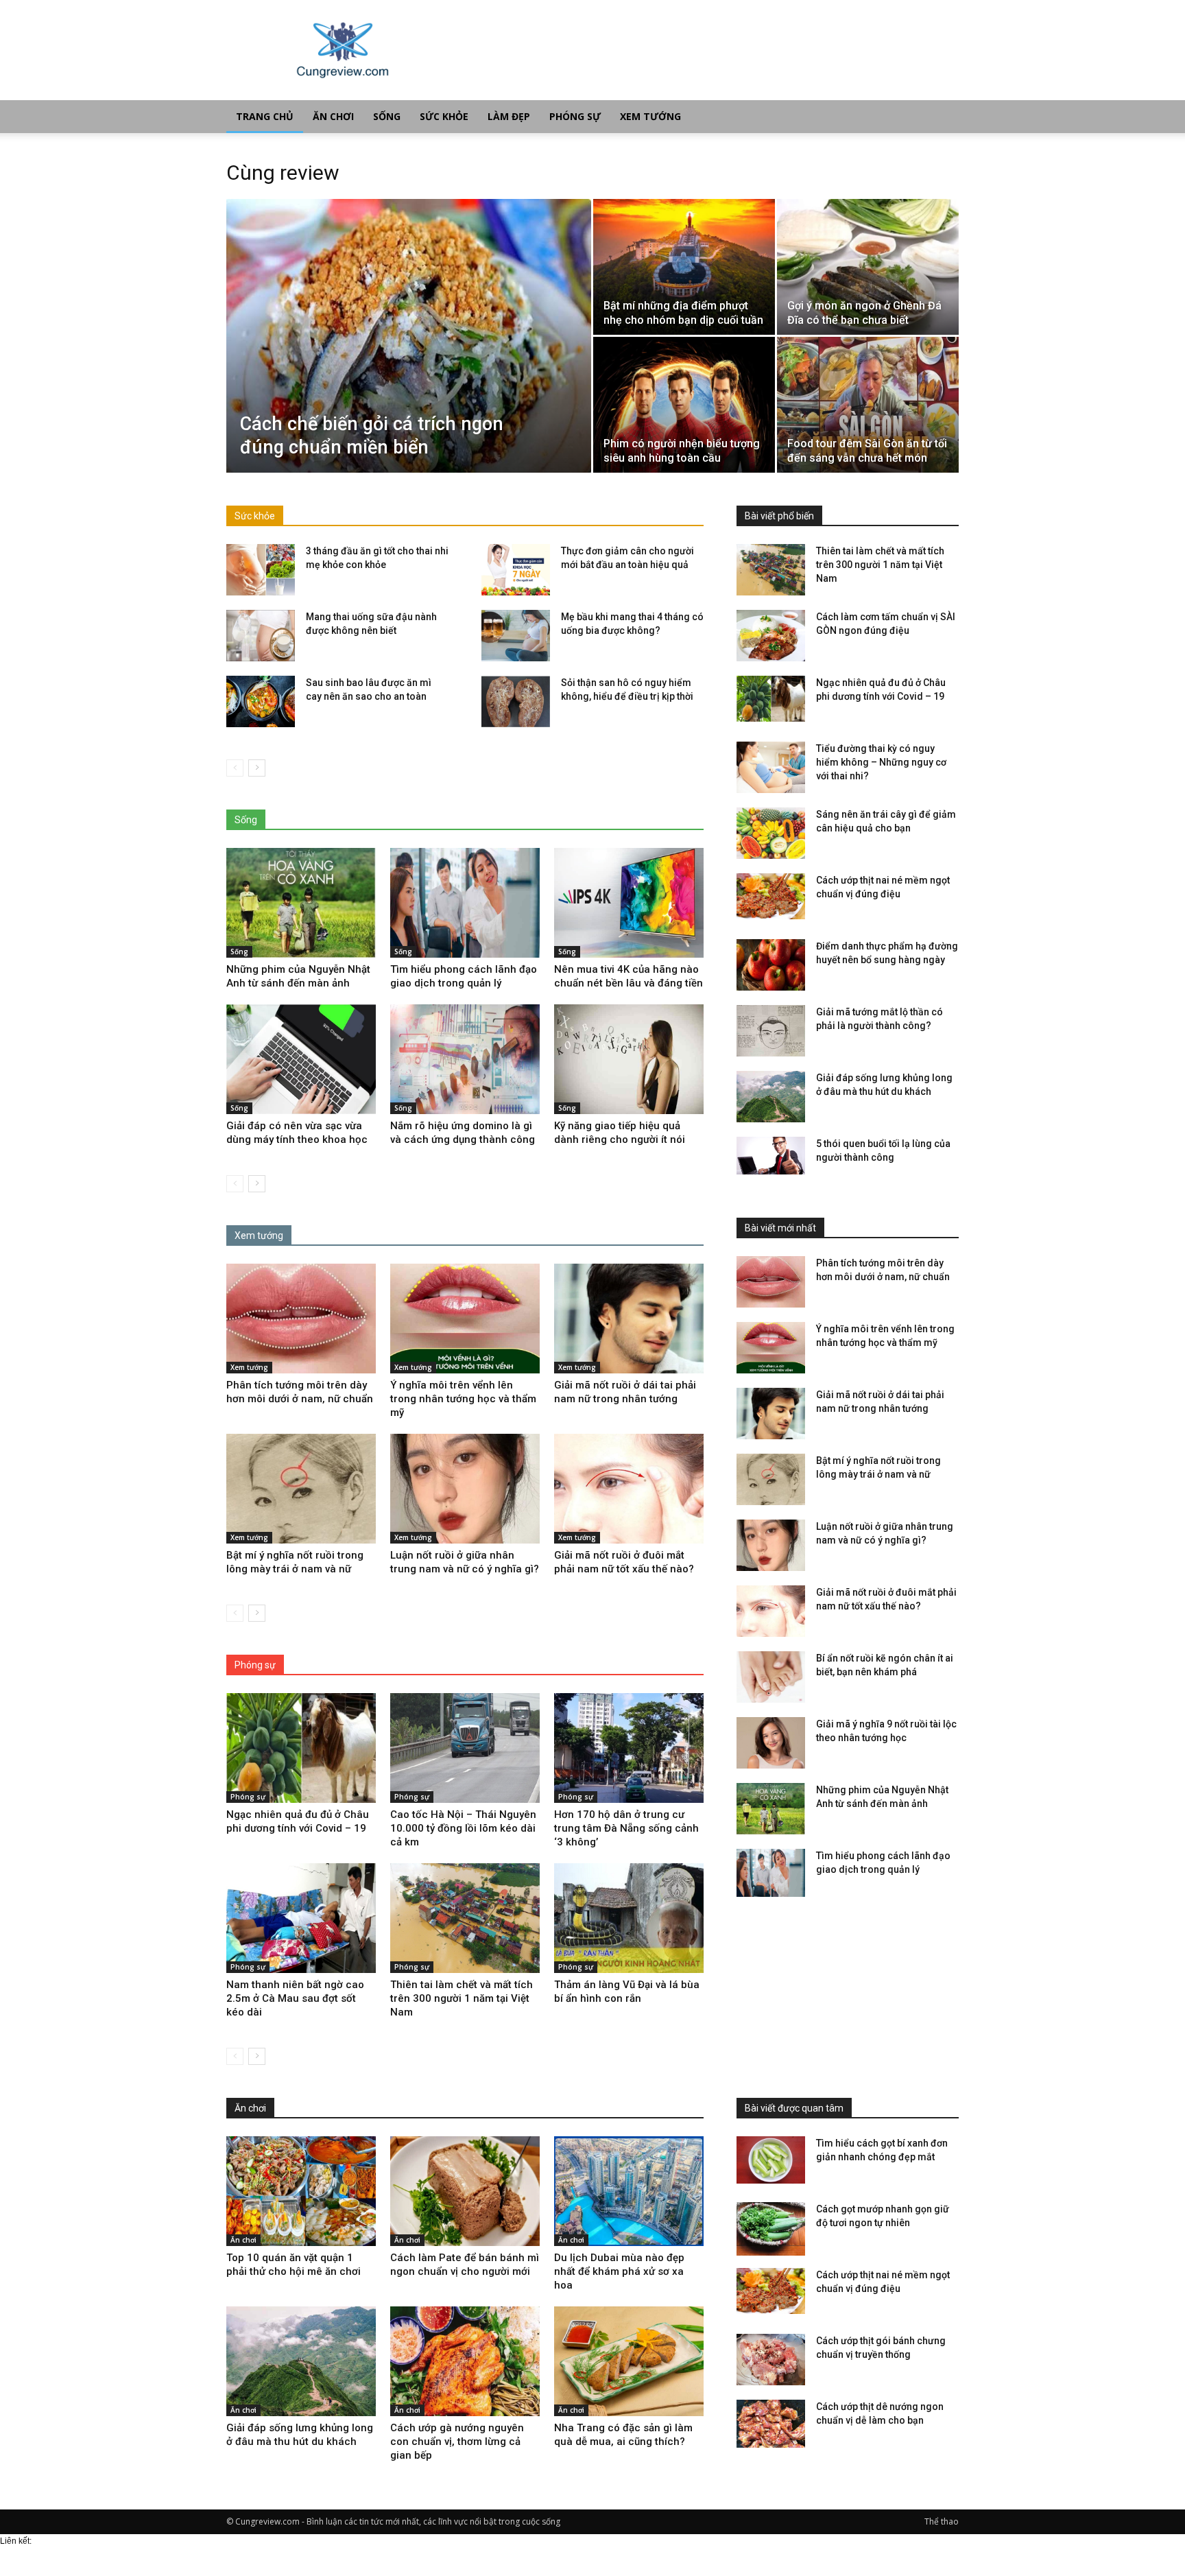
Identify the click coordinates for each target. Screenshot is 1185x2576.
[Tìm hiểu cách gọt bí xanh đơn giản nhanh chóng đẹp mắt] (771, 2160)
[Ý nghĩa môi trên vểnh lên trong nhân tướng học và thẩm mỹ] (465, 1319)
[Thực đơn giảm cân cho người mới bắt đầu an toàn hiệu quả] (516, 570)
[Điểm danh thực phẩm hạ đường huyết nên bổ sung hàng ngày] (771, 965)
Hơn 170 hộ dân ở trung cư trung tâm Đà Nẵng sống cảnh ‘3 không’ (626, 1828)
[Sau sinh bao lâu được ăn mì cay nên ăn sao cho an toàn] (261, 701)
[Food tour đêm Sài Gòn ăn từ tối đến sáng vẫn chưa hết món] (868, 405)
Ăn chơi (333, 116)
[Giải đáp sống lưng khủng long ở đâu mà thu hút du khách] (771, 1097)
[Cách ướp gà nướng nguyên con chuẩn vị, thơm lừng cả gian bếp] (465, 2361)
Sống (387, 116)
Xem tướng (650, 116)
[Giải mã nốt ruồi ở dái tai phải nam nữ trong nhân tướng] (629, 1319)
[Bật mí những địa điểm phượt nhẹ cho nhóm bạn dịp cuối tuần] (684, 267)
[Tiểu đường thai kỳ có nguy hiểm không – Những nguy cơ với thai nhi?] (771, 767)
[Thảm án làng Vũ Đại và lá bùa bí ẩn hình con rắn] (629, 1918)
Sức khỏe (444, 116)
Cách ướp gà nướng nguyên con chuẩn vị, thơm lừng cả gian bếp (457, 2442)
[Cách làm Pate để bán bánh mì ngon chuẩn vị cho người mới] (465, 2191)
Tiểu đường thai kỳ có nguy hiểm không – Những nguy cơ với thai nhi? (881, 762)
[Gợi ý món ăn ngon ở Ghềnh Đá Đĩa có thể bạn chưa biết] (868, 267)
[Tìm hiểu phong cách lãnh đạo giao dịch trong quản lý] (465, 903)
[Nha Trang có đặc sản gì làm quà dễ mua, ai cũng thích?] (629, 2361)
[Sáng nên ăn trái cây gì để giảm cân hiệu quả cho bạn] (771, 833)
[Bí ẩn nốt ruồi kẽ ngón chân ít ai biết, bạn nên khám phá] (771, 1677)
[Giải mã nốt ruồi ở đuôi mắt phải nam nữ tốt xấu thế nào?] (629, 1489)
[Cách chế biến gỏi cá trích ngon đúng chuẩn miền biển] (409, 336)
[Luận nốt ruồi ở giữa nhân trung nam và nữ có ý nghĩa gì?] (465, 1489)
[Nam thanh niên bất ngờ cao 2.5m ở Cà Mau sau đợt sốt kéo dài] (301, 1918)
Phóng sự (575, 116)
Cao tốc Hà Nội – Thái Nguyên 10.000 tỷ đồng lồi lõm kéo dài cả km (463, 1828)
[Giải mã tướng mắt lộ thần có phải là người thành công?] (771, 1031)
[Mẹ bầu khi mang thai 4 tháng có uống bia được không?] (516, 636)
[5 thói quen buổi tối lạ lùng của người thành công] (771, 1156)
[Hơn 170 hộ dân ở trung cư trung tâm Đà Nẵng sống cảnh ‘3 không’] (629, 1748)
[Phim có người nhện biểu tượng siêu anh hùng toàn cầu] (684, 405)
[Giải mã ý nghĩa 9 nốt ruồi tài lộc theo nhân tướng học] (771, 1743)
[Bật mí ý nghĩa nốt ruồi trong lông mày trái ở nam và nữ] (301, 1489)
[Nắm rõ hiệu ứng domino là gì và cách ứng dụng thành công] (465, 1059)
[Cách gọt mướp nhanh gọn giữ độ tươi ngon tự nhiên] (771, 2229)
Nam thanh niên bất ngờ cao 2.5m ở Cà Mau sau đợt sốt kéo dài (295, 1998)
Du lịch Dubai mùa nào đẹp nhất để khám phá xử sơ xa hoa (619, 2271)
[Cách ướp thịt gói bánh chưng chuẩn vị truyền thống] (771, 2360)
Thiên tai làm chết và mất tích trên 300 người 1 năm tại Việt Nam (462, 1998)
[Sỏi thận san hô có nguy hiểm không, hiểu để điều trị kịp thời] (516, 701)
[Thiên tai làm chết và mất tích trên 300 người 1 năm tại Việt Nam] (465, 1918)
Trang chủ (265, 116)
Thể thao (942, 2521)
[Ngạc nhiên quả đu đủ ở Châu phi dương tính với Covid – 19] (301, 1748)
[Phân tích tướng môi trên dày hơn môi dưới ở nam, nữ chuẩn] (301, 1319)
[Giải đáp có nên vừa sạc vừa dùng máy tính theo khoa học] (301, 1059)
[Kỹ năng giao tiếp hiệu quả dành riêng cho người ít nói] (629, 1059)
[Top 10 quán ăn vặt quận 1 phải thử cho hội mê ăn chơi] (301, 2191)
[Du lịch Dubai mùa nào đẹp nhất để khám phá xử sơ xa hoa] (629, 2191)
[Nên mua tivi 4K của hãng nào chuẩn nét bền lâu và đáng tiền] (629, 903)
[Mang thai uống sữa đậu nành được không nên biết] (261, 636)
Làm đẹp (509, 116)
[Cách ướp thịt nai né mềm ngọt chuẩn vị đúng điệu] (771, 896)
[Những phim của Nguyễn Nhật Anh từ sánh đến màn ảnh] (301, 903)
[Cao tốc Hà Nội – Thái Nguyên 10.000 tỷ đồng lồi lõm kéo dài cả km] (465, 1748)
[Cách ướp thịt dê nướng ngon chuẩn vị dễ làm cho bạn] (771, 2426)
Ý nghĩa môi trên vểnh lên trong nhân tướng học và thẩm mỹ (463, 1399)
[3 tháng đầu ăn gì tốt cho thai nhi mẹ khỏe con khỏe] (261, 570)
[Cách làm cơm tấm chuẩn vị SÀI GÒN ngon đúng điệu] (771, 636)
